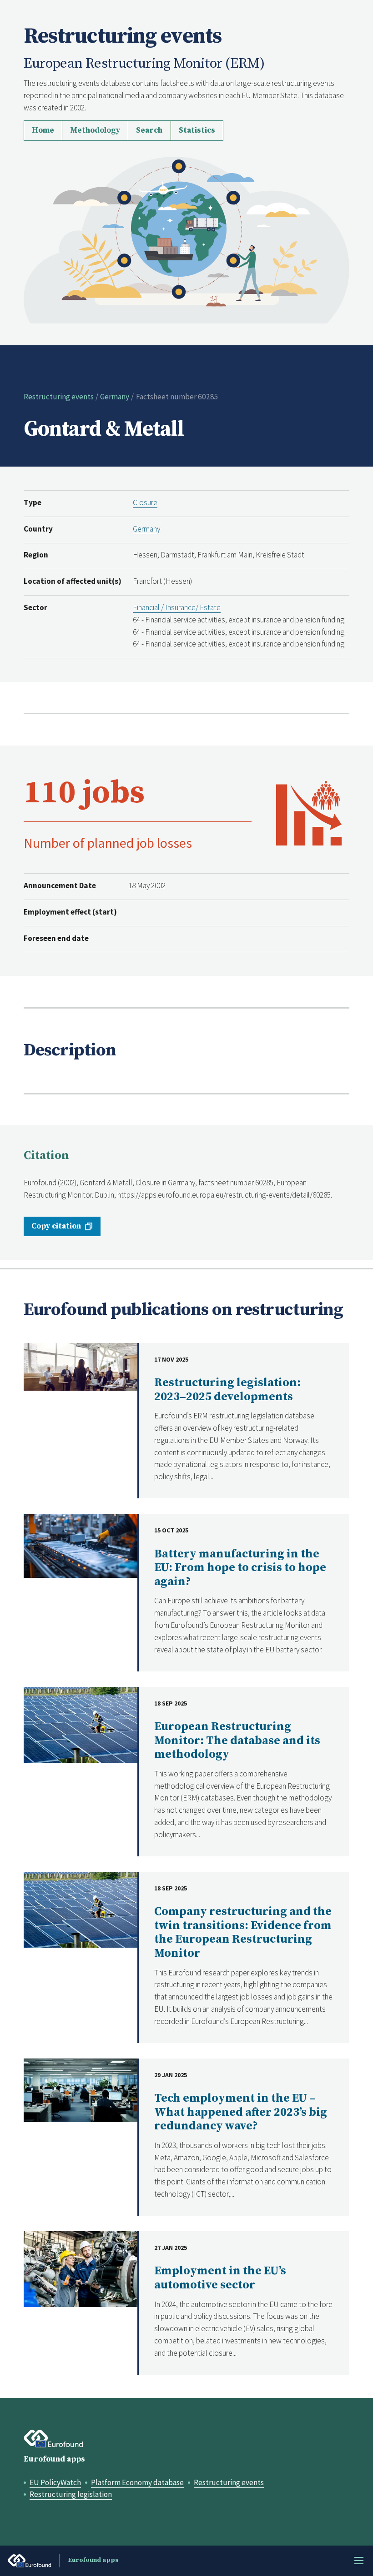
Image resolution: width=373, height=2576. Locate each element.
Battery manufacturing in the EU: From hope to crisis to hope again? (240, 1568)
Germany (115, 397)
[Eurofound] (54, 2439)
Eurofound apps (54, 2459)
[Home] (187, 239)
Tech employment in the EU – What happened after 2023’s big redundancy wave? (241, 2112)
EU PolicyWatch (55, 2482)
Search (149, 130)
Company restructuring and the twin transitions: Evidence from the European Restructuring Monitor (243, 1932)
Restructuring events (59, 397)
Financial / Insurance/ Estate (177, 607)
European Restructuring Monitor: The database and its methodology (237, 1741)
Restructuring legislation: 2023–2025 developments (227, 1390)
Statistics (197, 130)
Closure (145, 502)
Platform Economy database (137, 2482)
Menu (359, 2561)
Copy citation (56, 1226)
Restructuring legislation (71, 2494)
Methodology (95, 130)
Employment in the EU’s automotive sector (220, 2278)
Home (43, 130)
